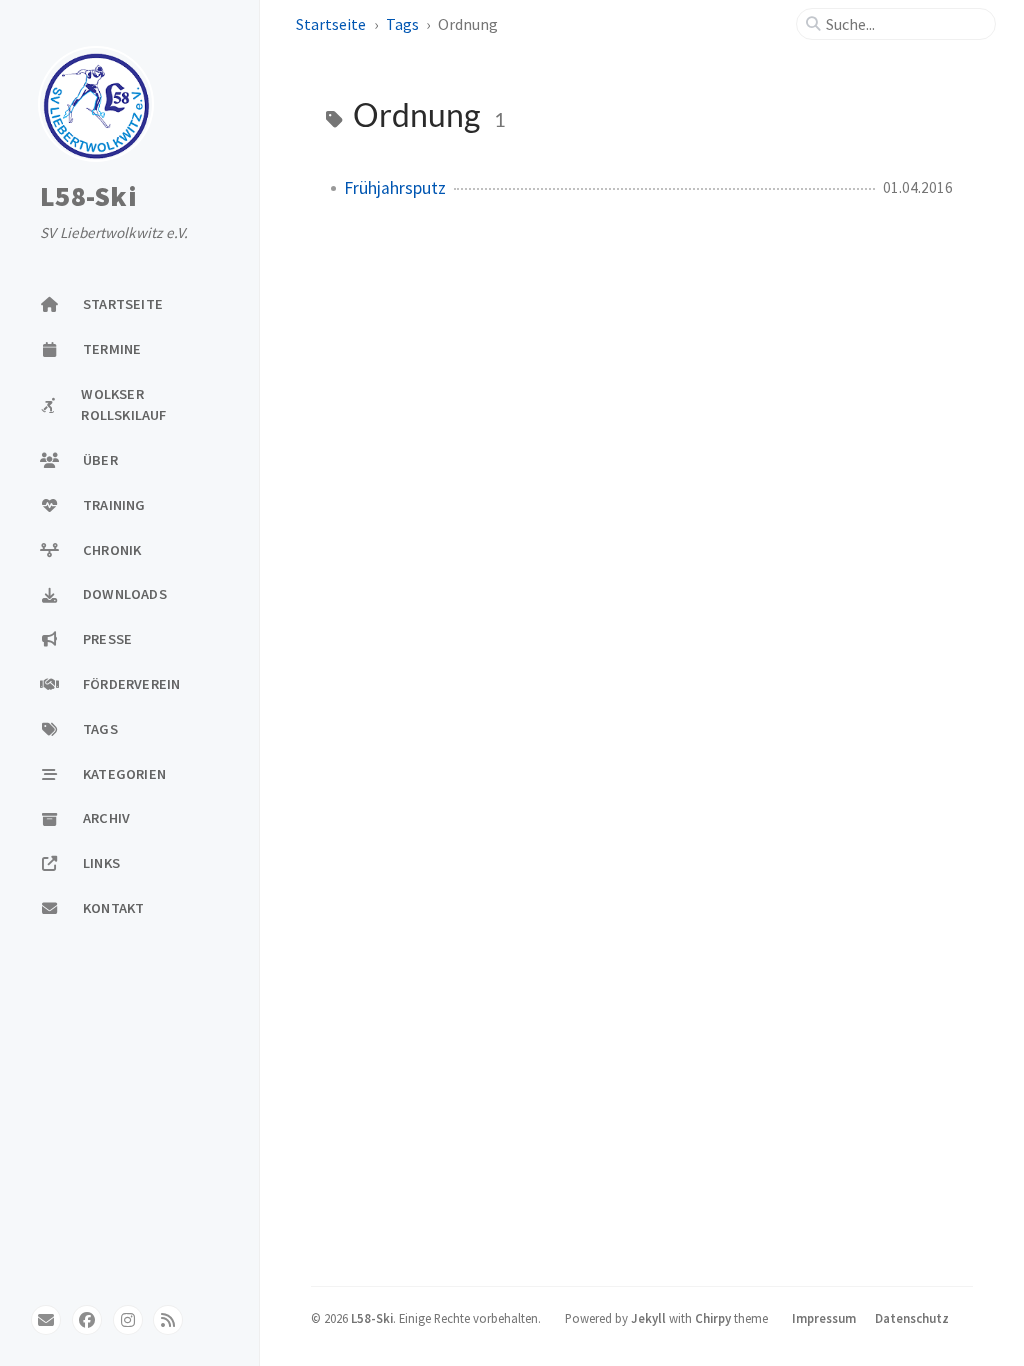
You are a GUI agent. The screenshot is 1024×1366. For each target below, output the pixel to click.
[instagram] (128, 1320)
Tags (402, 24)
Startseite (331, 24)
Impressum (824, 1318)
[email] (46, 1320)
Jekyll (648, 1318)
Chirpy (713, 1318)
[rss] (168, 1320)
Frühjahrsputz (395, 188)
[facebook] (87, 1320)
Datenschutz (912, 1318)
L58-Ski (88, 197)
